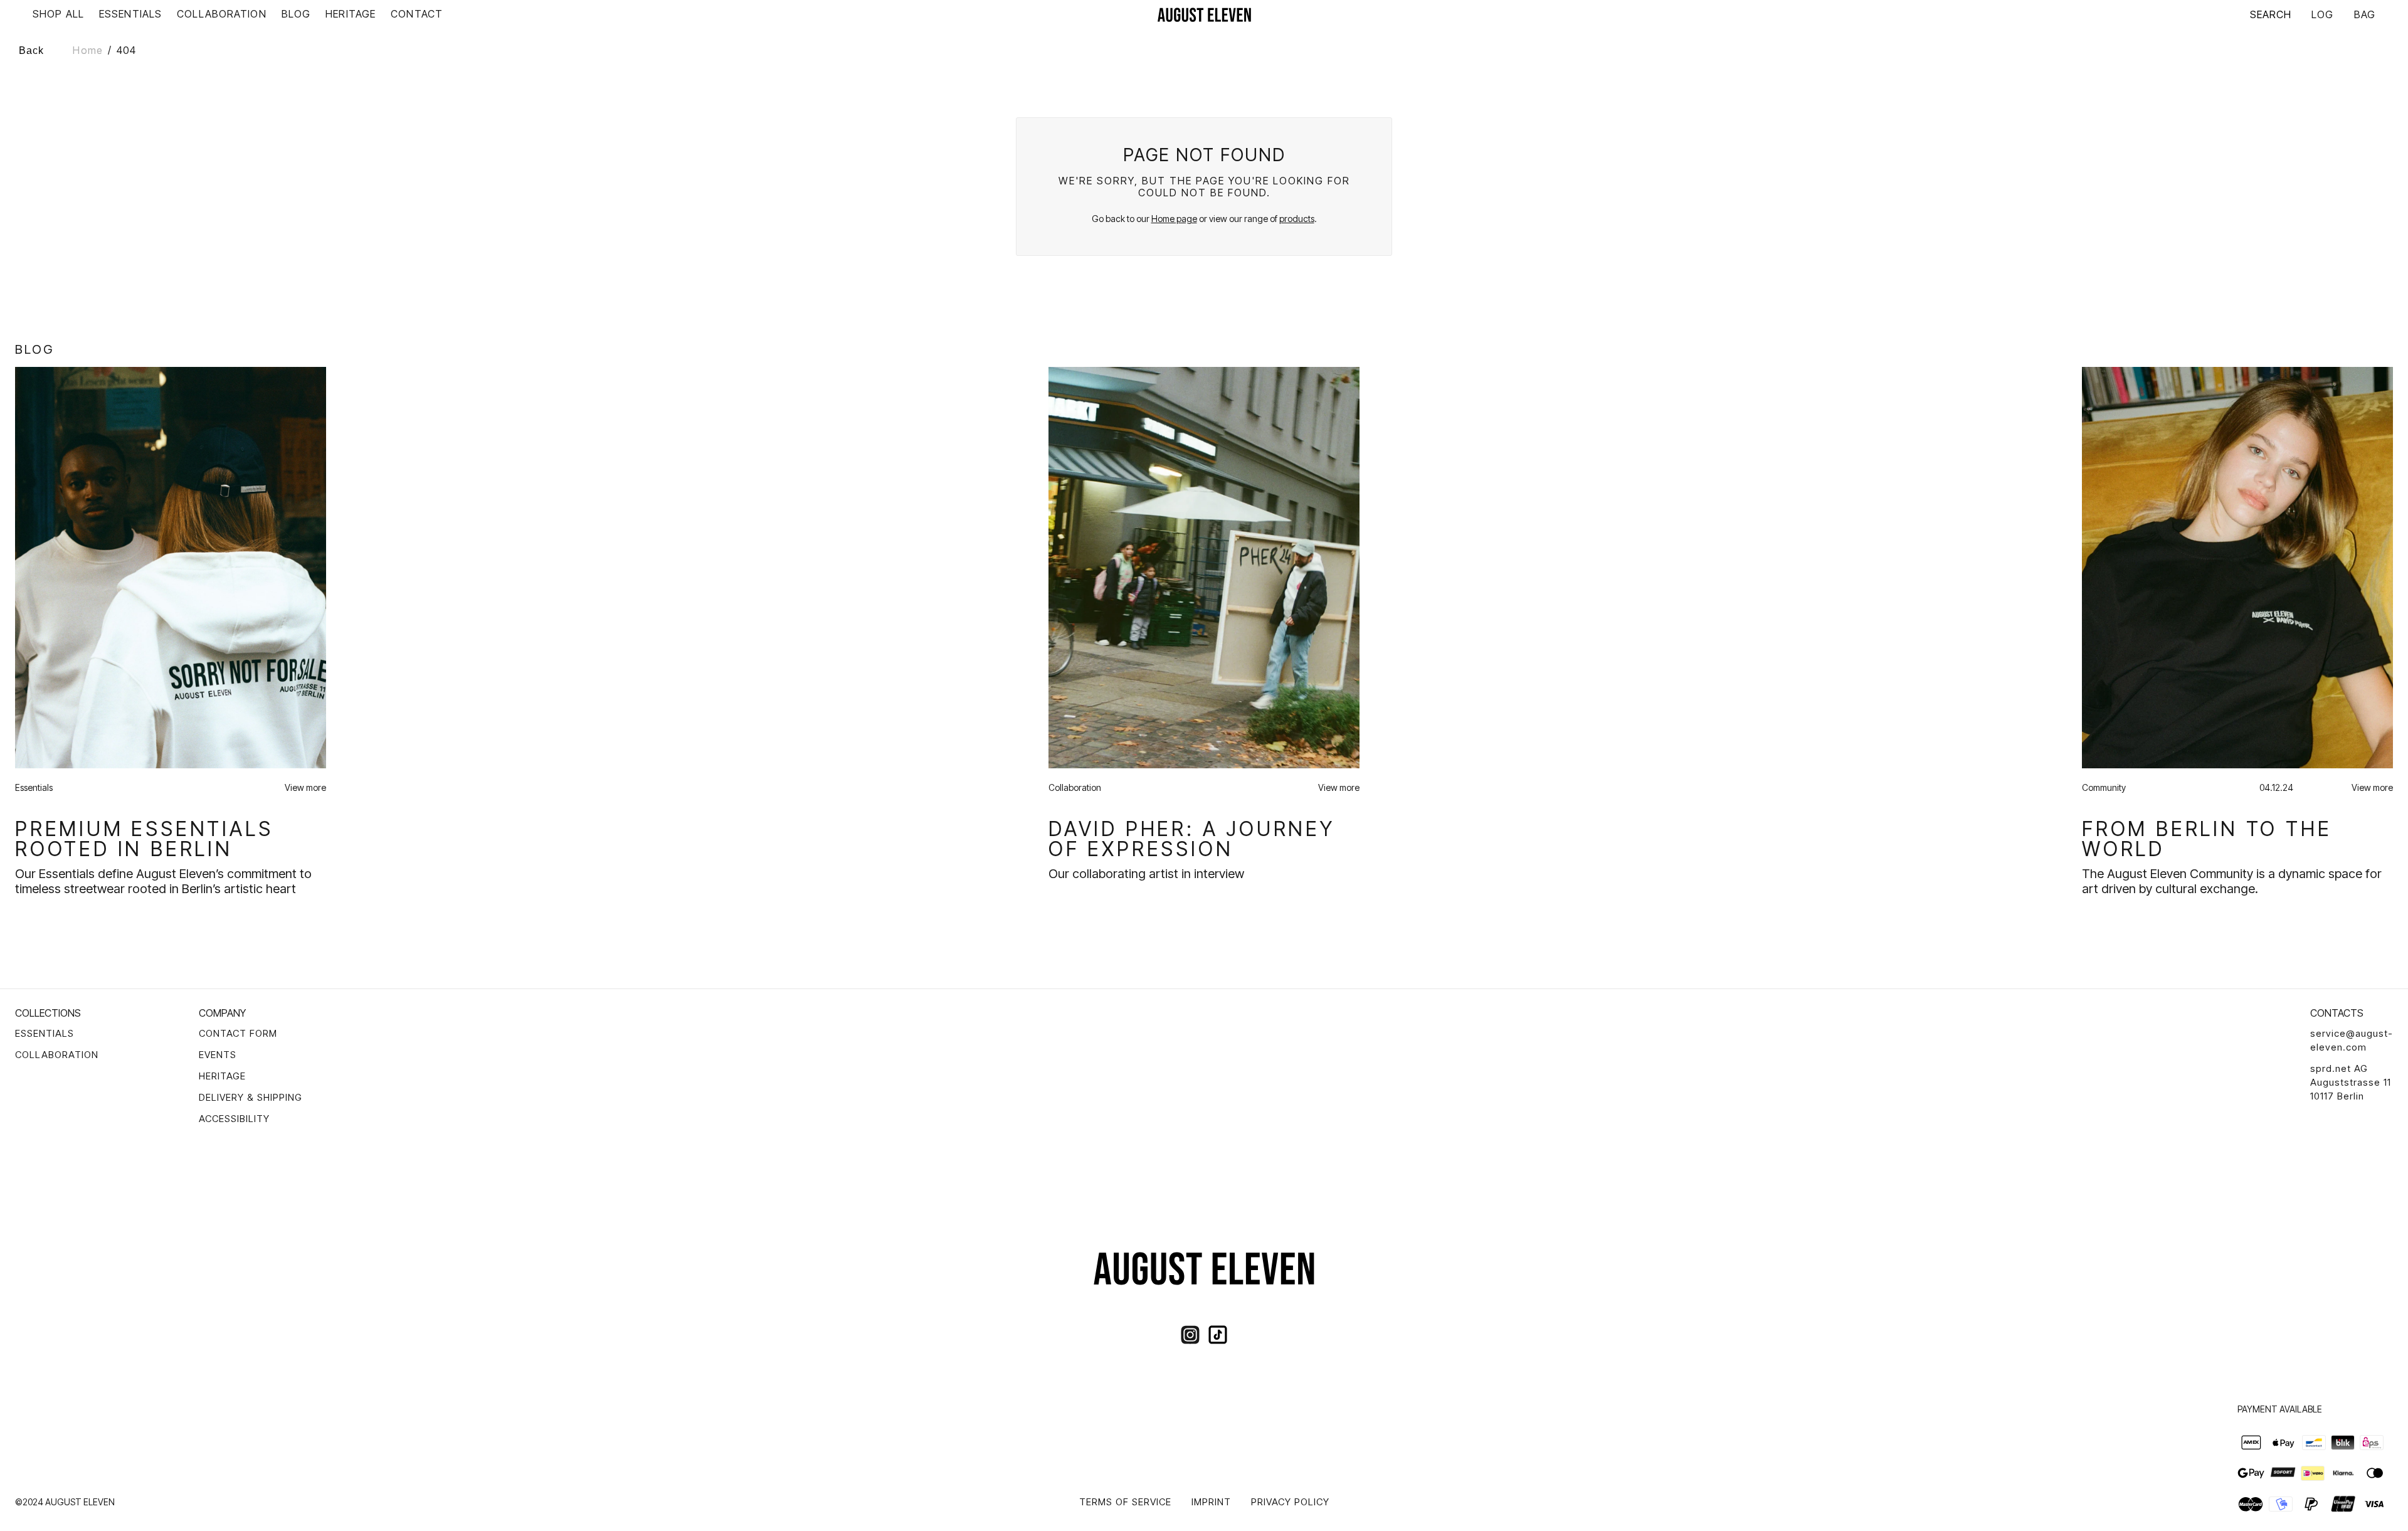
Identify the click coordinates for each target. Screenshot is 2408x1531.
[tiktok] (1218, 1335)
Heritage (222, 1076)
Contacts (2337, 1013)
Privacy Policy (1290, 1502)
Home (87, 50)
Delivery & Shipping (251, 1097)
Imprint (1211, 1502)
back (31, 50)
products (1297, 219)
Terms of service (1125, 1502)
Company (222, 1013)
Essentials (45, 1033)
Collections (48, 1013)
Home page (1174, 219)
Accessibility (234, 1119)
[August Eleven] (1204, 14)
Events (218, 1055)
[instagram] (1190, 1335)
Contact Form (238, 1033)
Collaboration (57, 1055)
